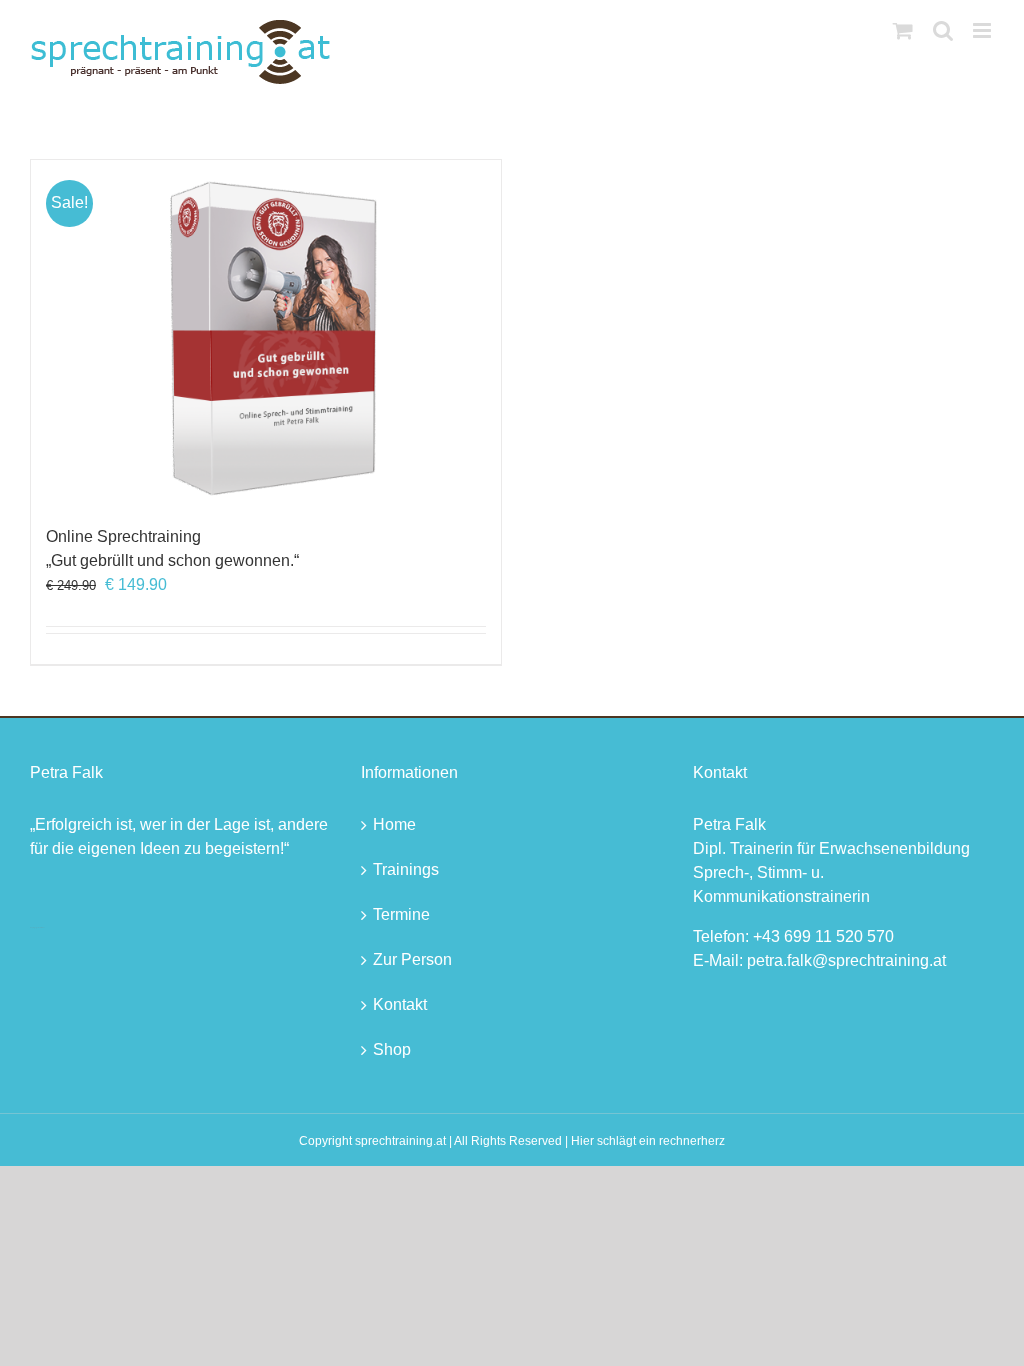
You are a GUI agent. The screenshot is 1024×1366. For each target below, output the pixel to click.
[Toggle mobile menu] (983, 30)
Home (394, 824)
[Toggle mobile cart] (903, 30)
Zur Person (412, 959)
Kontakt (400, 1004)
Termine (401, 914)
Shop (392, 1049)
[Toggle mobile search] (943, 30)
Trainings (406, 869)
